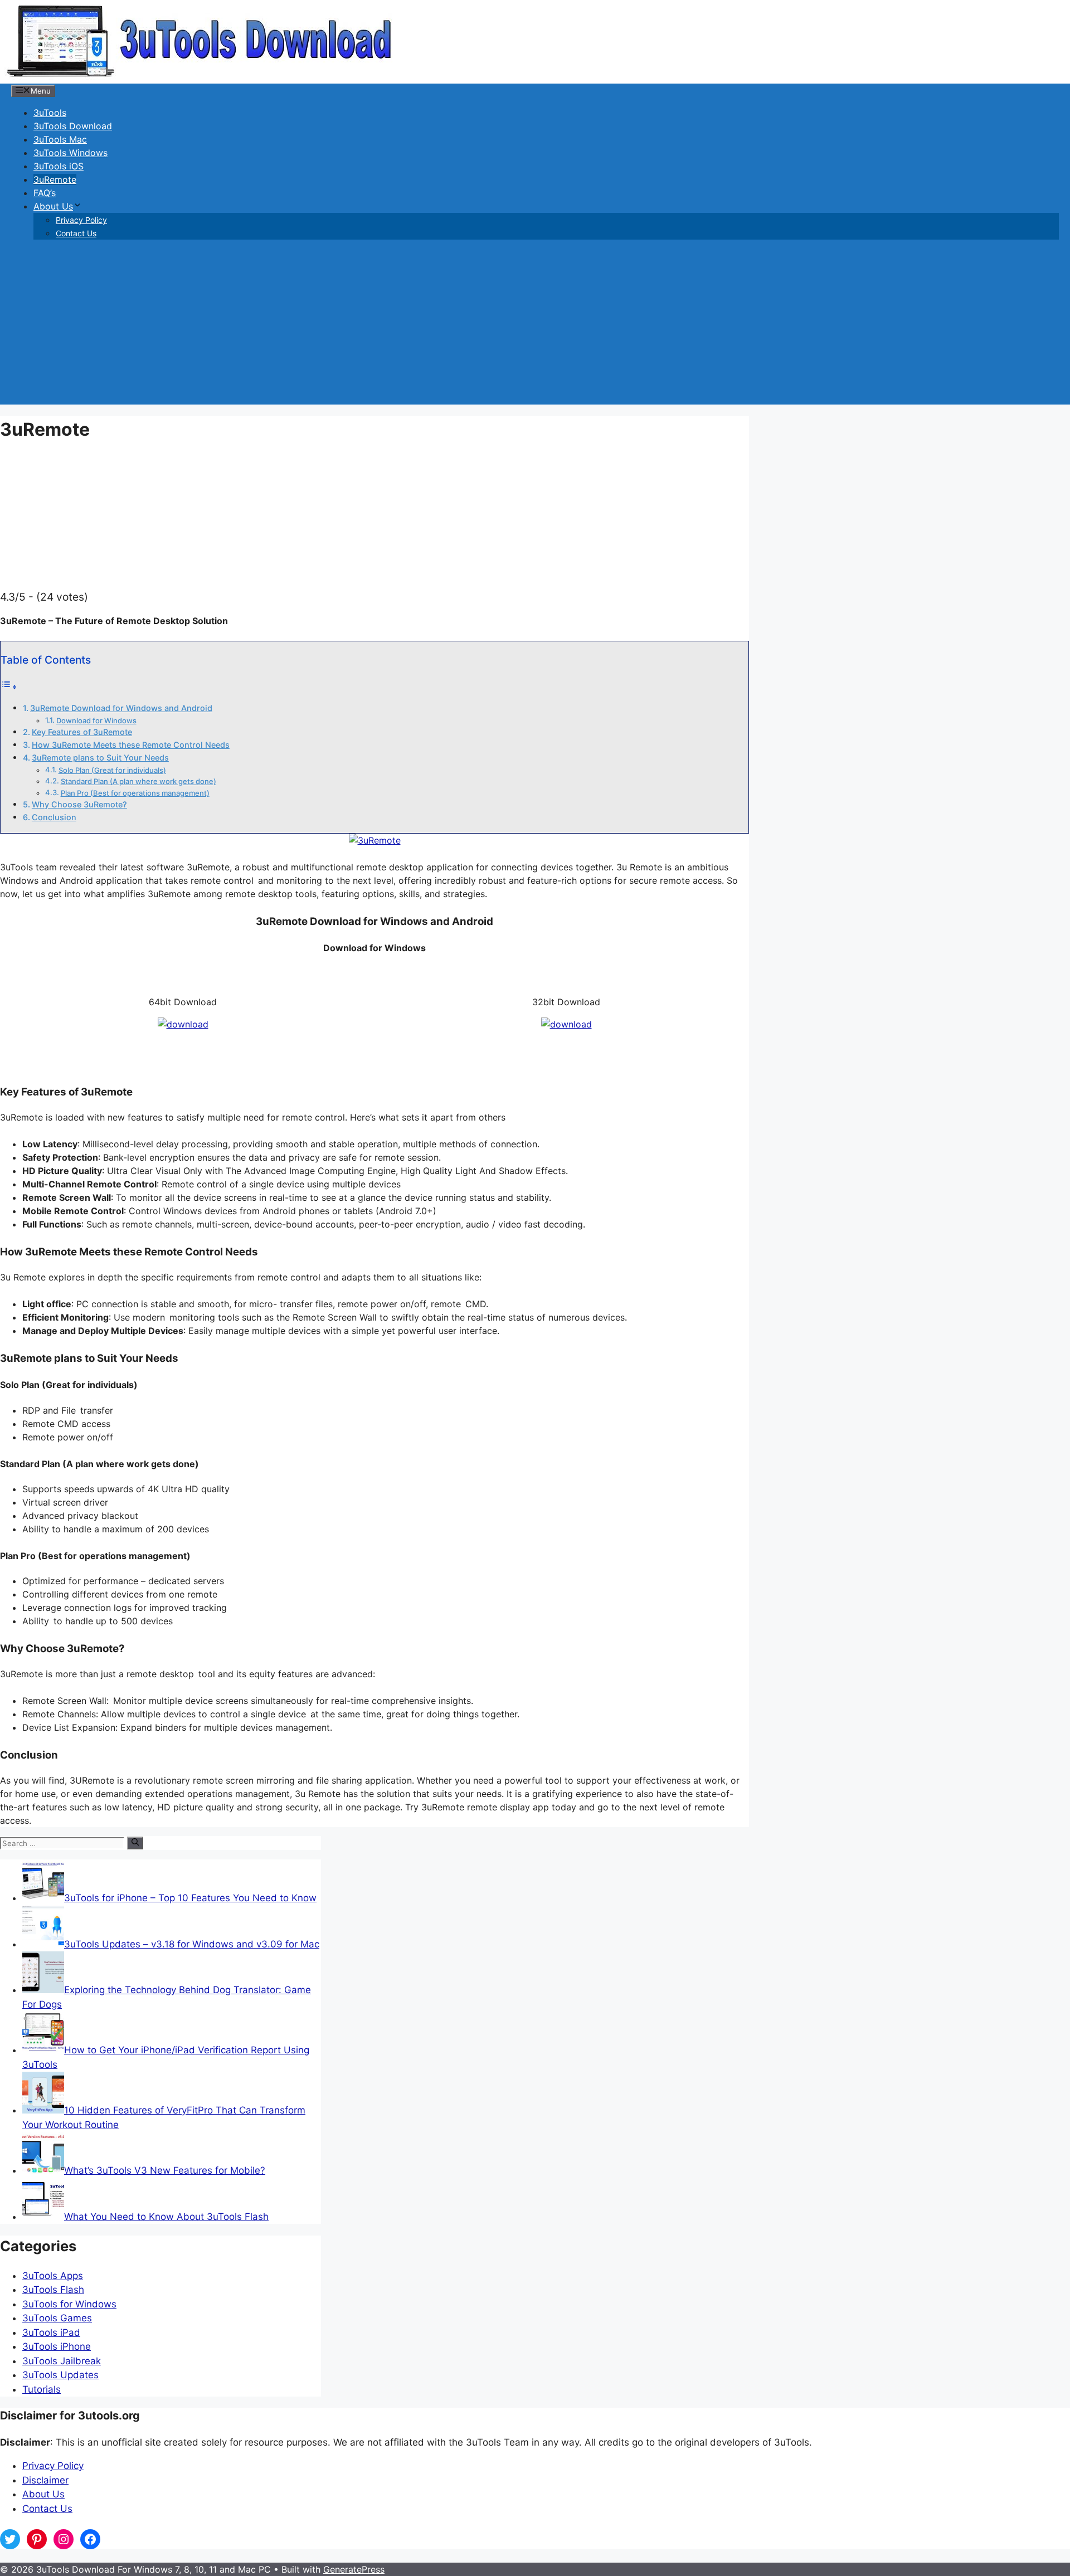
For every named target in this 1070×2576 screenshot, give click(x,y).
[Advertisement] (535, 327)
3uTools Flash (53, 2290)
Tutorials (42, 2389)
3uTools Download (73, 126)
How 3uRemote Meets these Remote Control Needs (131, 745)
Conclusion (54, 817)
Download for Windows (96, 720)
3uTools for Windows (69, 2304)
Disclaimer (45, 2480)
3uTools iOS (59, 166)
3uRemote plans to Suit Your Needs (100, 758)
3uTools (50, 113)
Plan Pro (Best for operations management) (135, 793)
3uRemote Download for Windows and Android (121, 708)
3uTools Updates (60, 2375)
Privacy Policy (81, 220)
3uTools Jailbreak (62, 2361)
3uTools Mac (60, 139)
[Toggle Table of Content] (9, 686)
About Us (53, 206)
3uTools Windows (70, 153)
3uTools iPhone (57, 2346)
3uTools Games (57, 2318)
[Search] (135, 1843)
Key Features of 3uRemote (82, 732)
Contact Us (76, 233)
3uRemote (55, 179)
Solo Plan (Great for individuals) (112, 770)
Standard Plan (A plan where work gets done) (138, 781)
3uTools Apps (53, 2276)
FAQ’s (45, 193)
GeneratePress (354, 2569)
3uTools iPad (51, 2332)
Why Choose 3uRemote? (79, 804)
